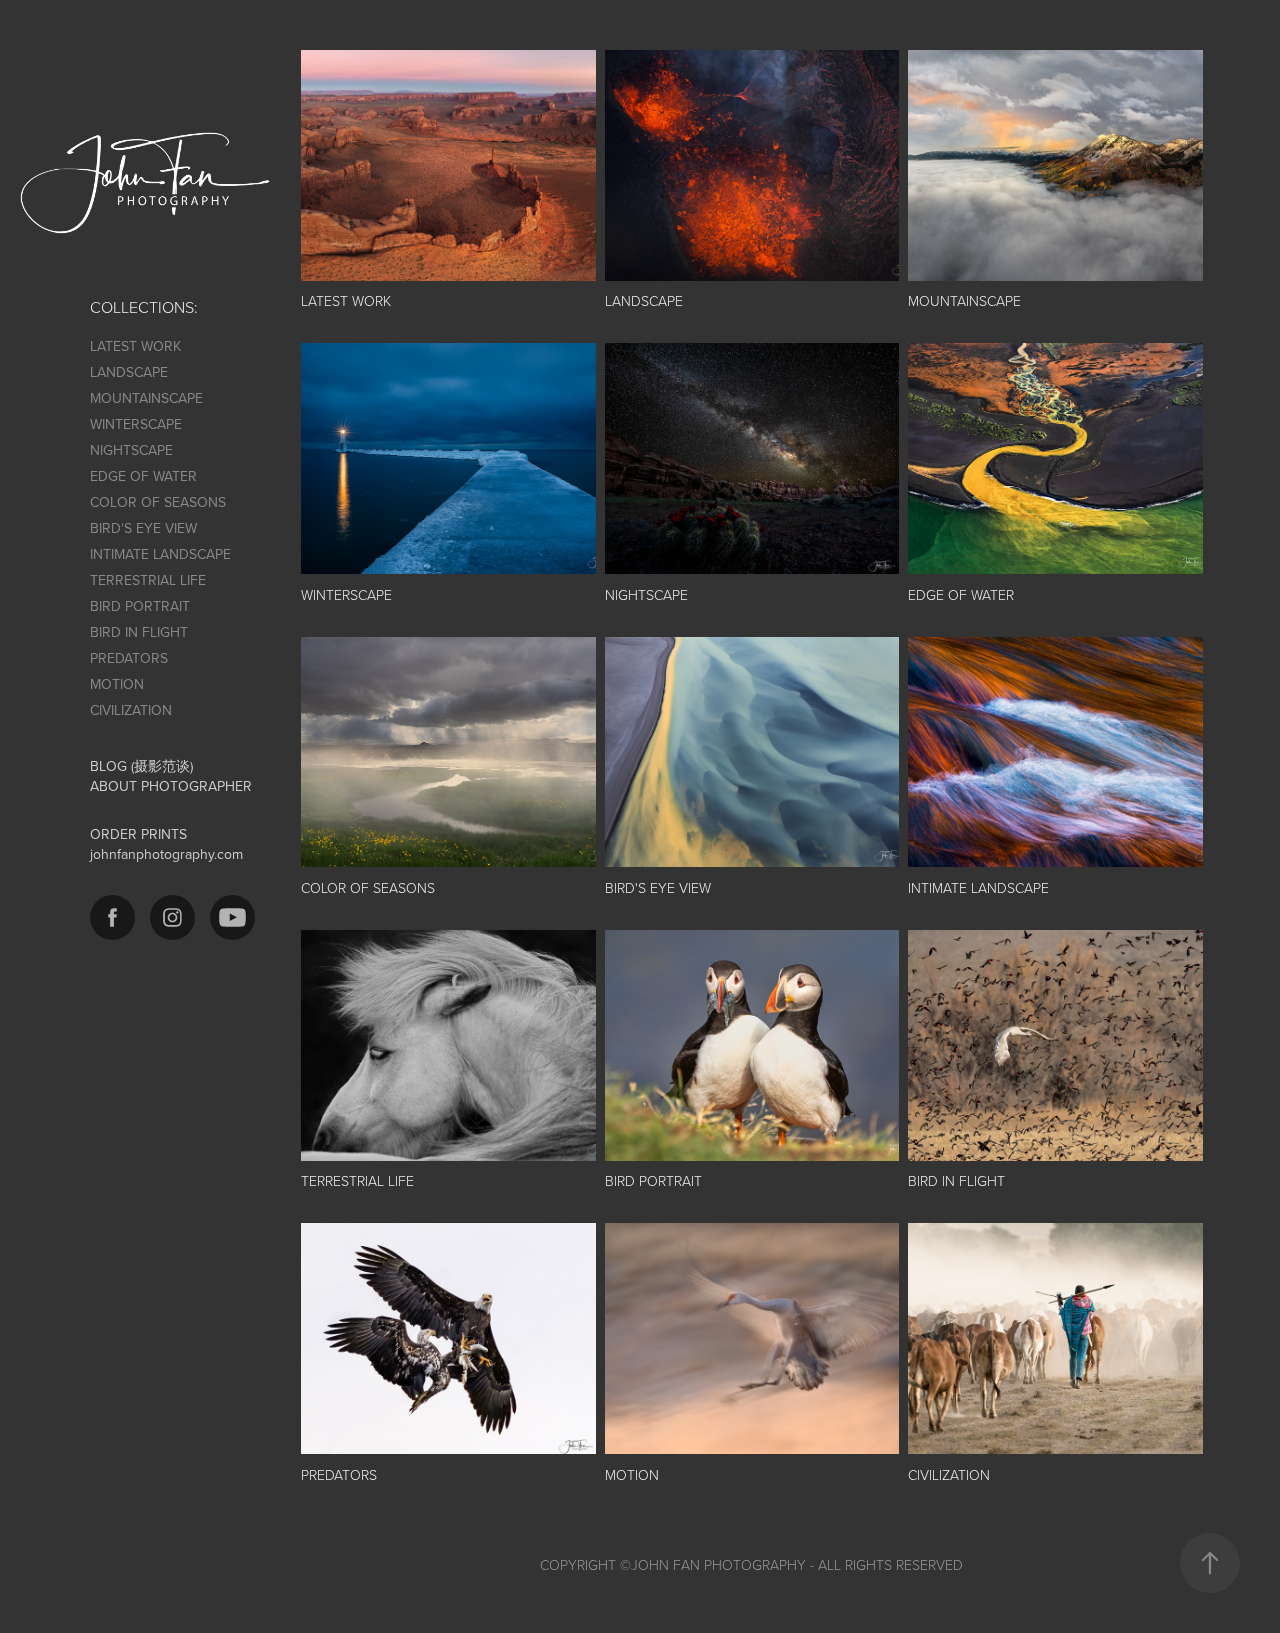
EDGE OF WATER (143, 476)
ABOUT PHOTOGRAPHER (171, 786)
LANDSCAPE (129, 372)
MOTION (117, 684)
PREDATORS (129, 658)
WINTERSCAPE (136, 424)
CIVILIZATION (131, 710)
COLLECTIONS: (144, 307)
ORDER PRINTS (138, 834)
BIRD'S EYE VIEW (143, 528)
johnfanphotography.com (166, 854)
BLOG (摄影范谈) (141, 766)
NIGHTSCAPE (131, 450)
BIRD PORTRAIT (140, 606)
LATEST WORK (135, 346)
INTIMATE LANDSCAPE (160, 554)
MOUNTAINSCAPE (146, 398)
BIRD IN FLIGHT (139, 632)
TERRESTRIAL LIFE (148, 580)
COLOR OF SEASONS (158, 502)
